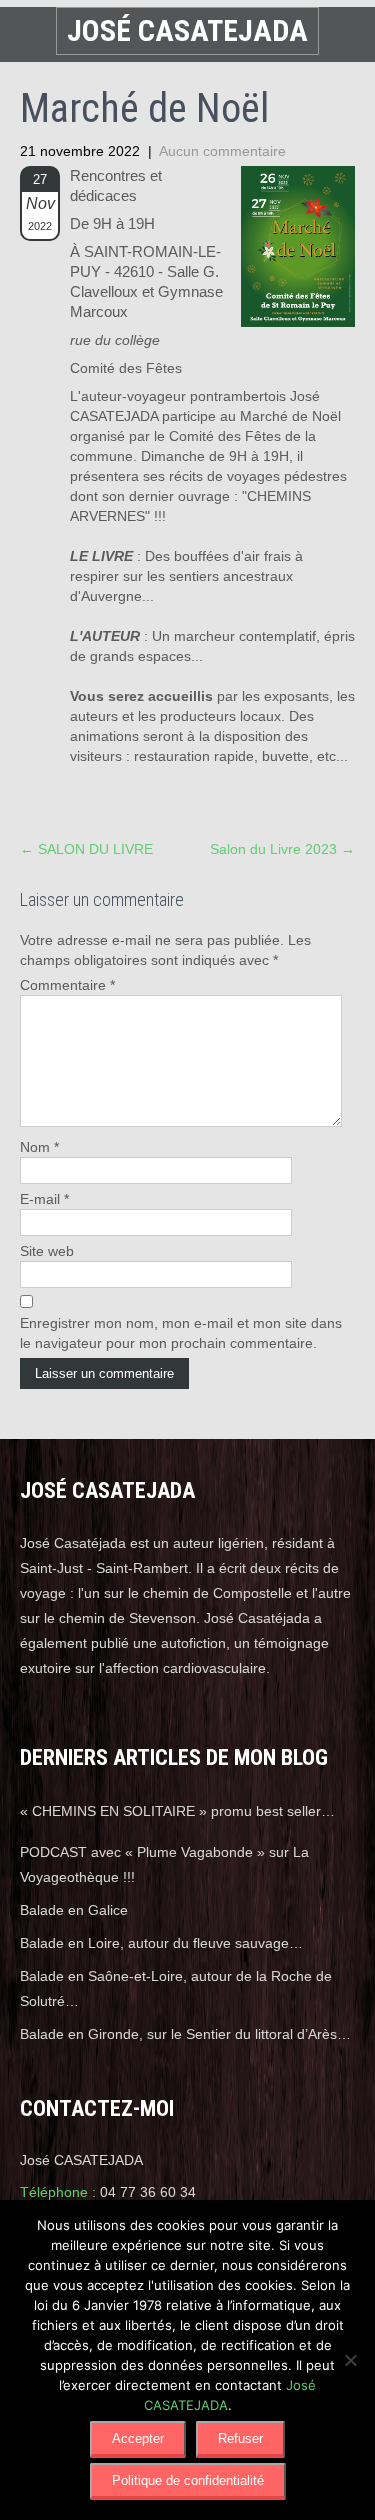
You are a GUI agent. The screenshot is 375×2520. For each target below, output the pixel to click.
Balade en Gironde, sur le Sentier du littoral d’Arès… (185, 2034)
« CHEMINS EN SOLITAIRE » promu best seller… (177, 1811)
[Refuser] (350, 2360)
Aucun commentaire (222, 151)
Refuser (240, 2438)
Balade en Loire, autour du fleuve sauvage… (161, 1943)
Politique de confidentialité (188, 2480)
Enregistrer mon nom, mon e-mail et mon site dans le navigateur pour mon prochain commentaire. (181, 1333)
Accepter (138, 2438)
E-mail (44, 1199)
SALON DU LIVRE (86, 849)
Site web (47, 1251)
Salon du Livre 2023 (282, 849)
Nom (39, 1147)
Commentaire (67, 985)
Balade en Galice (74, 1910)
